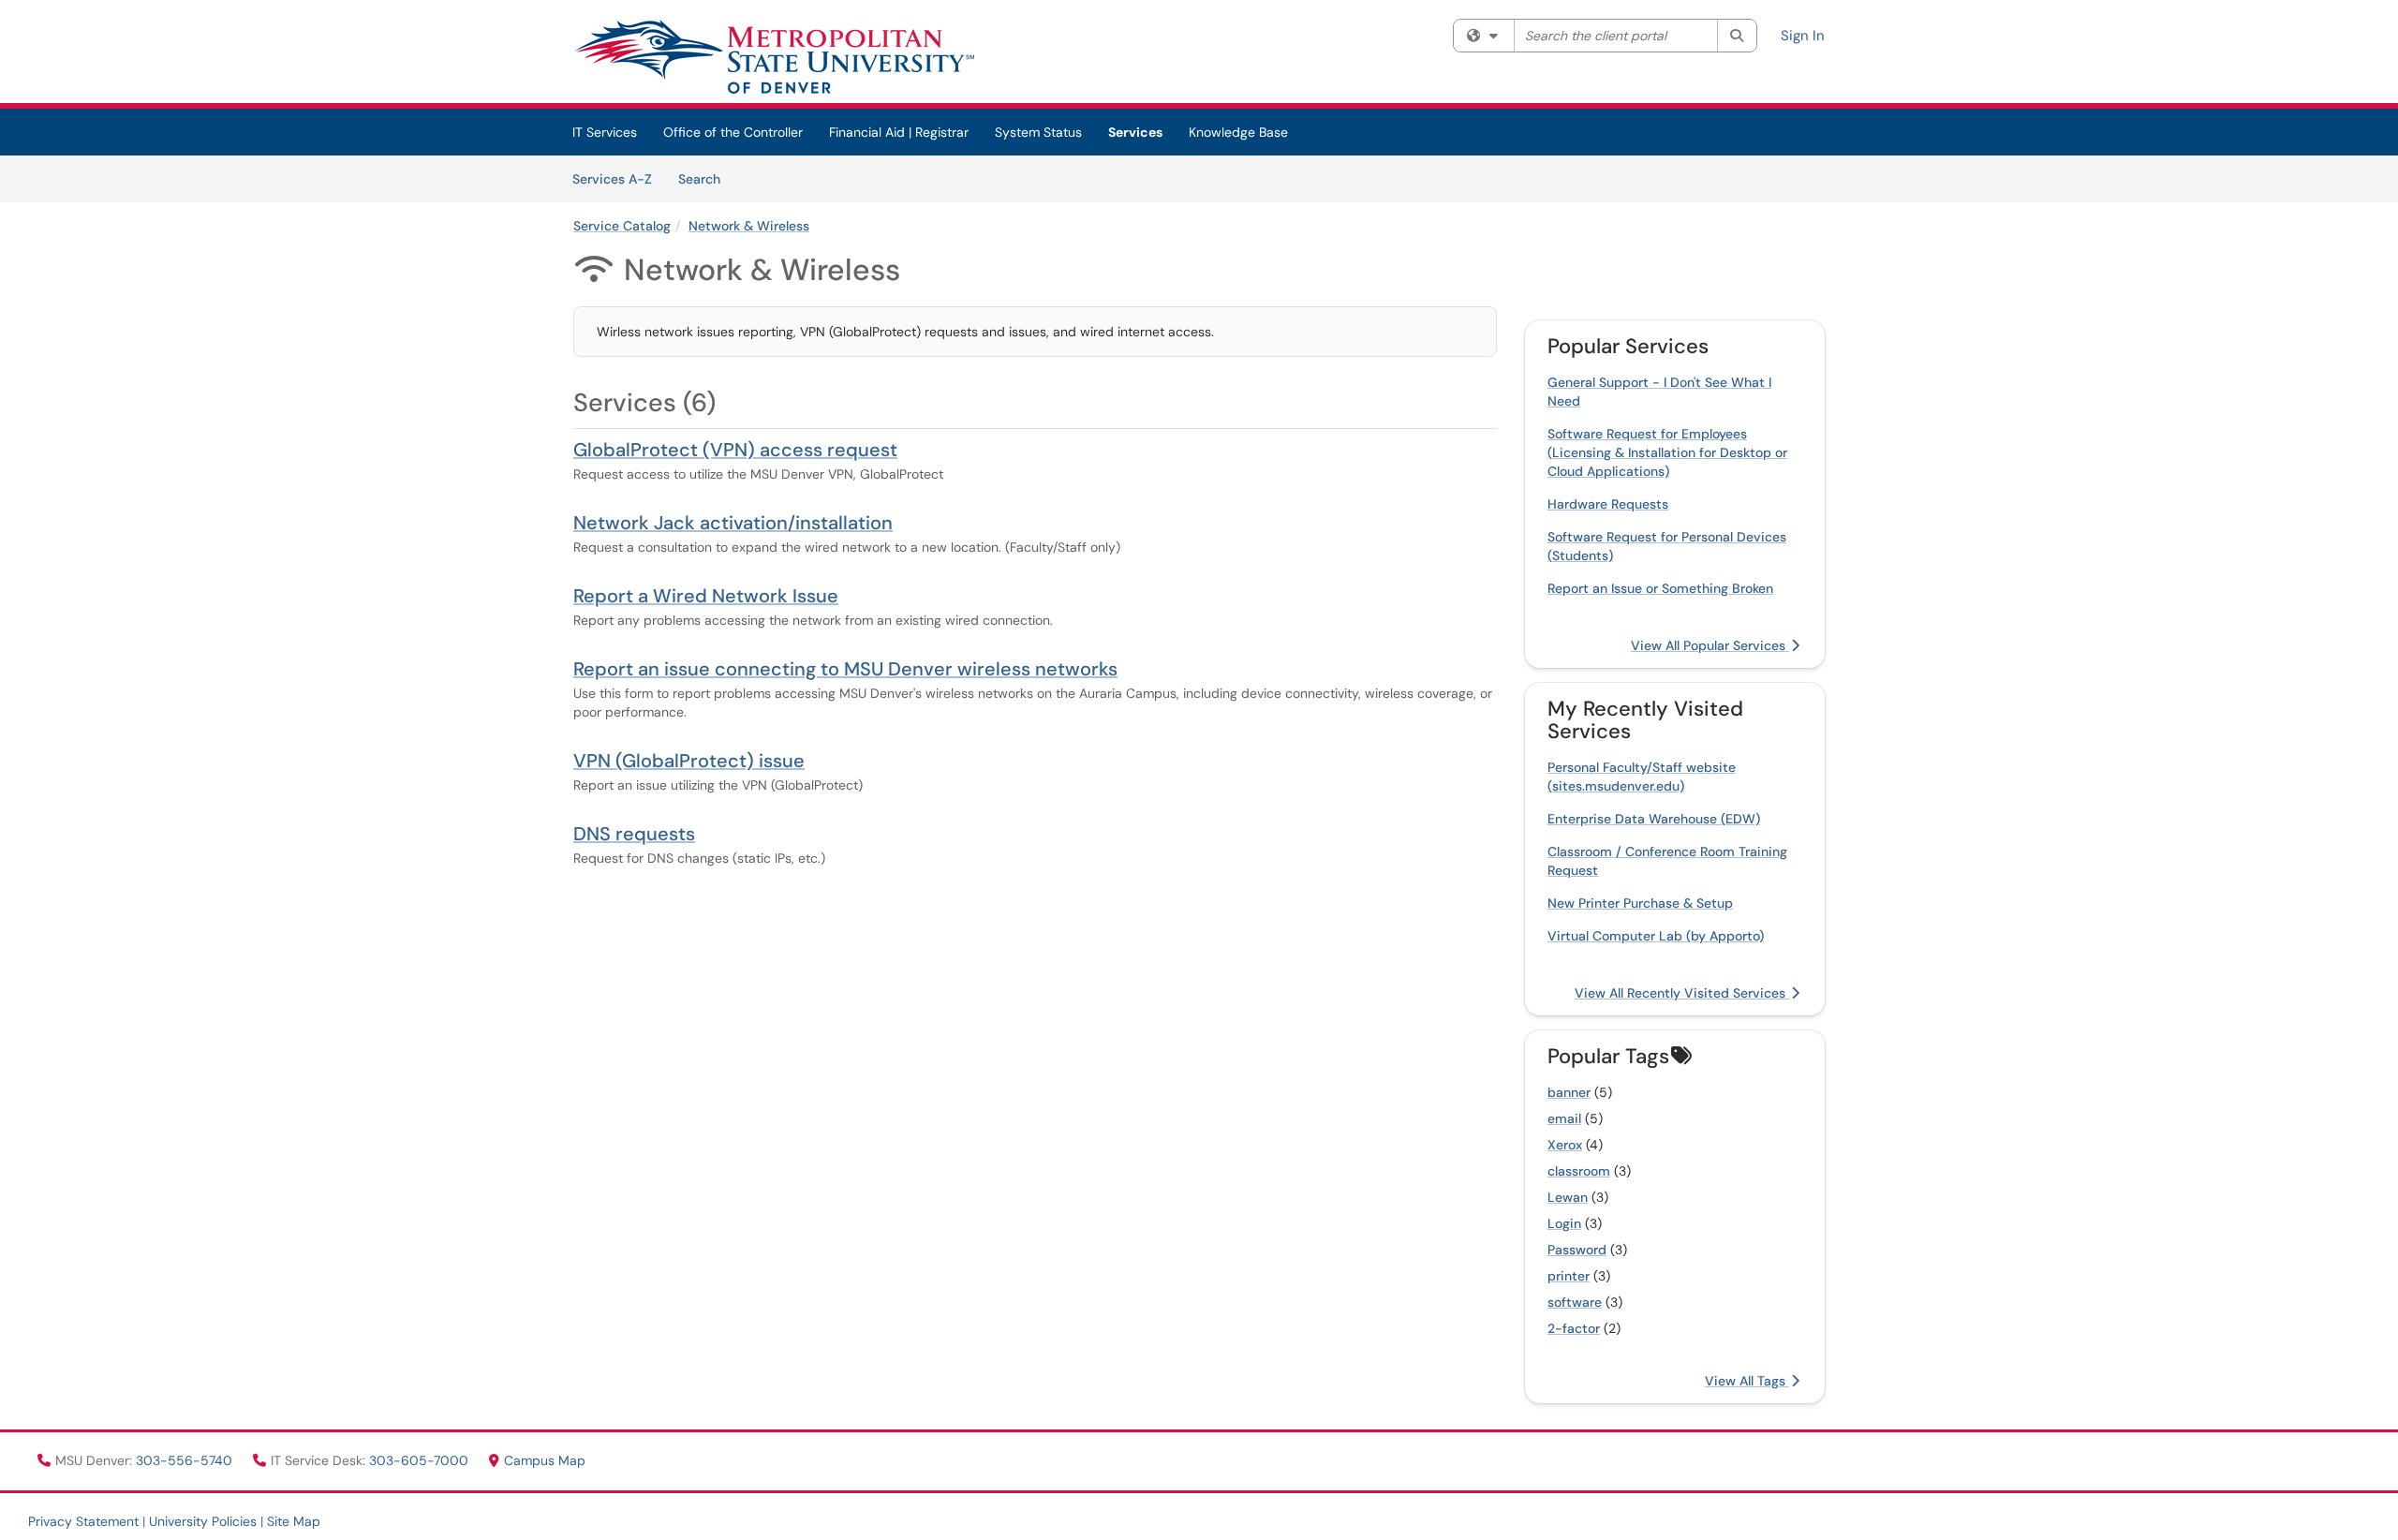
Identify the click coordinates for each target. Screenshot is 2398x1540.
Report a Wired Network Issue (706, 596)
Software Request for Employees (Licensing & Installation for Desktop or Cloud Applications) (1667, 452)
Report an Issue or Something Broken (1660, 588)
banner (1569, 1092)
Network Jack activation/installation (733, 523)
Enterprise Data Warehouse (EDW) (1654, 819)
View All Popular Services (1710, 645)
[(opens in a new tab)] (774, 56)
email (1564, 1118)
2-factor (1574, 1328)
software (1575, 1302)
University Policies (203, 1521)
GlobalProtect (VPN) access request (735, 450)
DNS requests (634, 834)
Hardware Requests (1608, 504)
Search (706, 178)
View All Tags (1747, 1381)
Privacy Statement (83, 1521)
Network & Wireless (749, 226)
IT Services (605, 132)
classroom (1579, 1171)
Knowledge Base (1238, 132)
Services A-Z (612, 179)
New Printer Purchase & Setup (1640, 903)
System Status (1038, 132)
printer (1569, 1276)
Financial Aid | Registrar (899, 132)
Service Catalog (622, 226)
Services (1135, 132)
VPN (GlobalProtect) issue (689, 761)
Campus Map (545, 1460)
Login (1564, 1223)
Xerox (1565, 1145)
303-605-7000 (421, 1460)
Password (1577, 1250)
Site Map (294, 1521)
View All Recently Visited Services (1682, 993)
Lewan (1568, 1197)
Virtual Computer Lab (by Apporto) (1656, 936)
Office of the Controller (733, 132)
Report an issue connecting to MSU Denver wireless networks (845, 669)
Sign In (1803, 36)
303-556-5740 (186, 1460)
